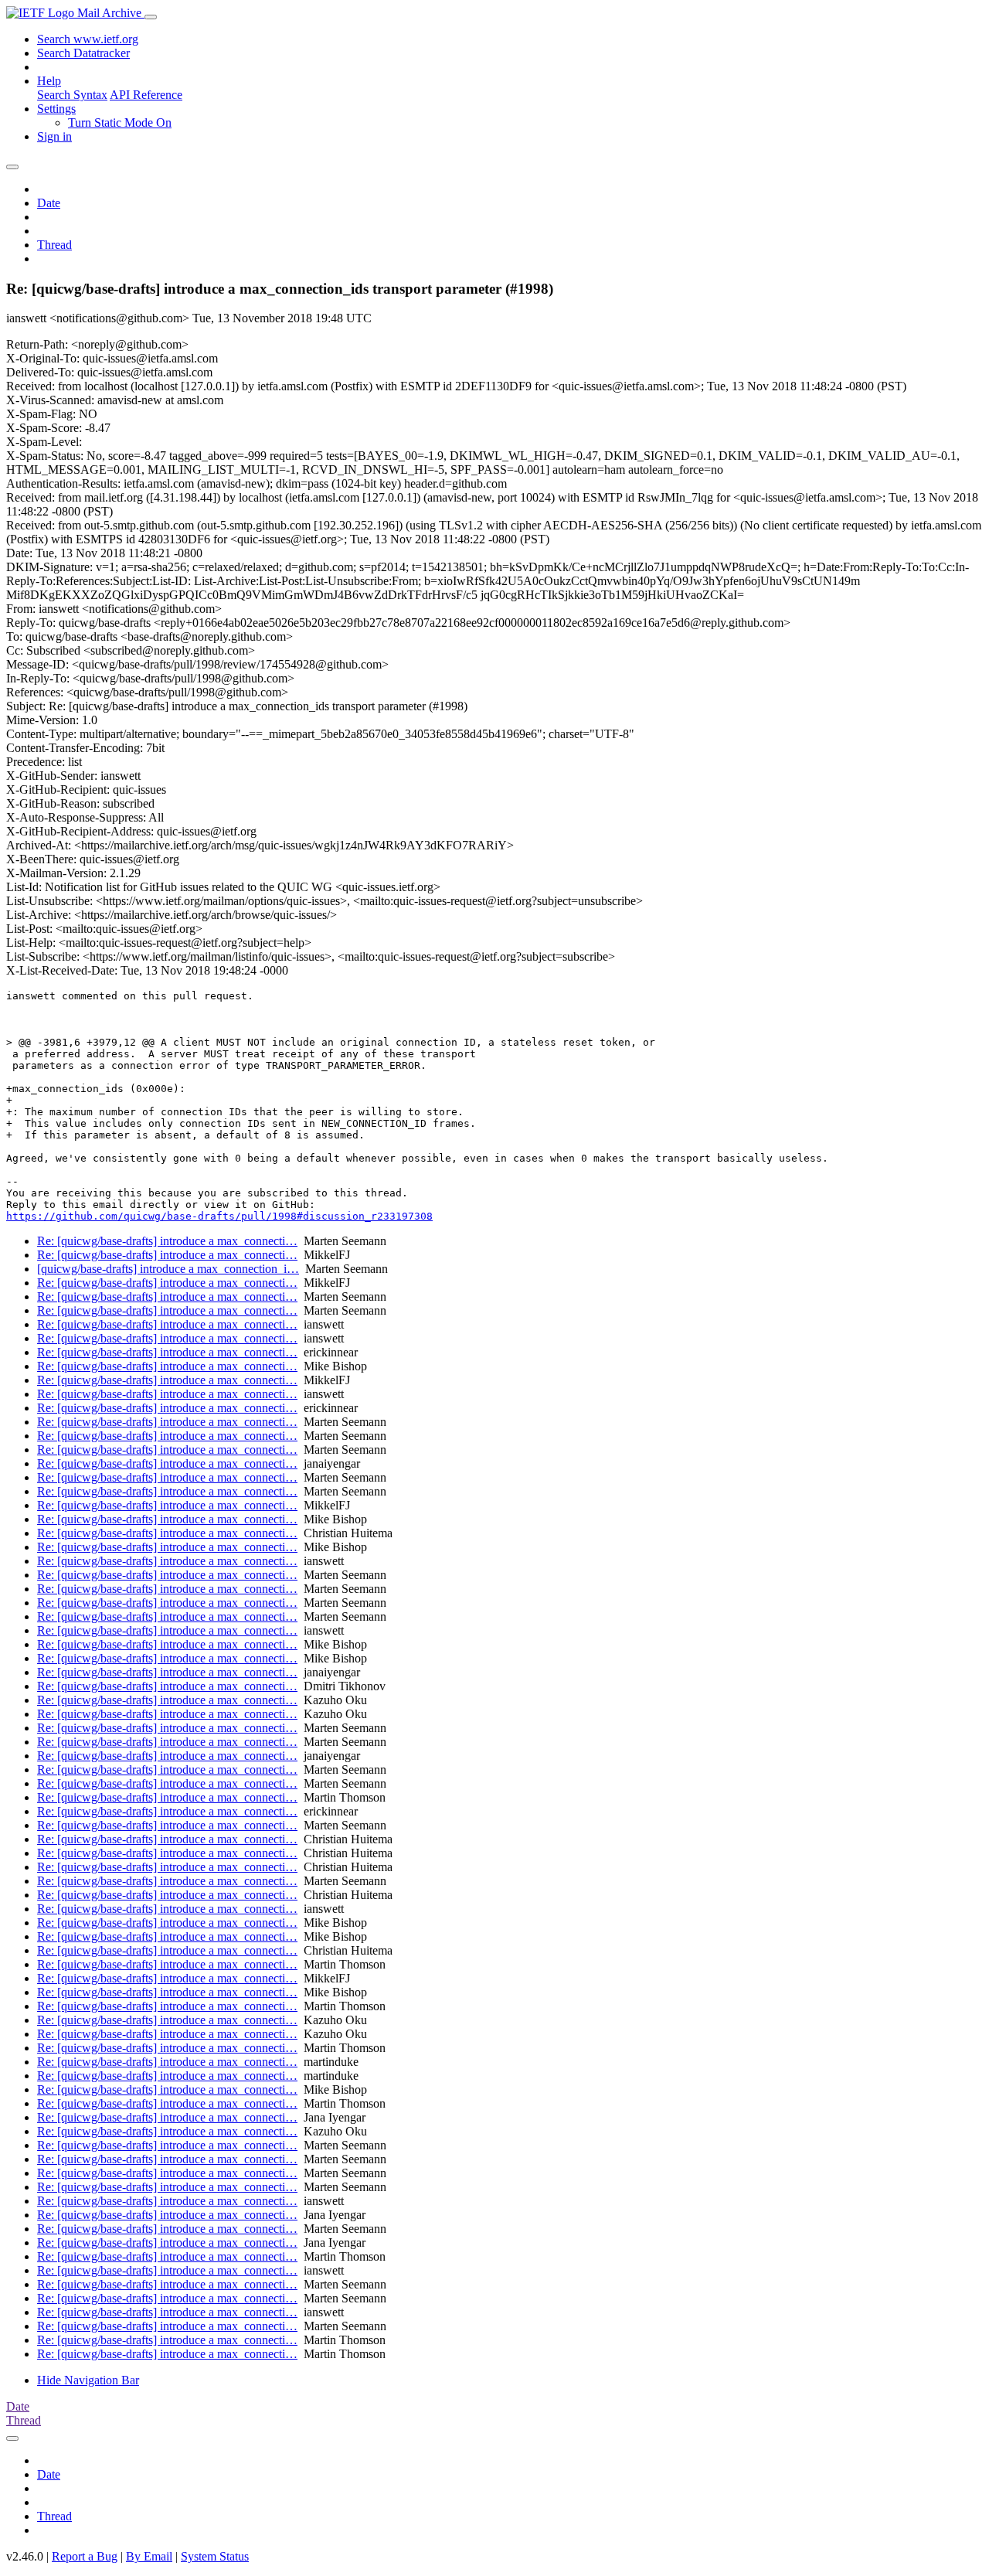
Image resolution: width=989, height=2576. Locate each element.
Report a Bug (85, 2556)
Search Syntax (72, 95)
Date (49, 203)
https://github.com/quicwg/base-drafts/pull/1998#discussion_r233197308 (219, 1216)
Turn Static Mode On (120, 123)
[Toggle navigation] (151, 17)
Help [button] (49, 81)
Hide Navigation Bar (88, 2380)
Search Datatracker (83, 53)
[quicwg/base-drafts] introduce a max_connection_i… (168, 1269)
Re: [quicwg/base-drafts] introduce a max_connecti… (167, 1241)
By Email (149, 2556)
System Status (215, 2556)
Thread (54, 245)
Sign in (54, 136)
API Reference (146, 95)
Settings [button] (56, 109)
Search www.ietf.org (88, 39)
